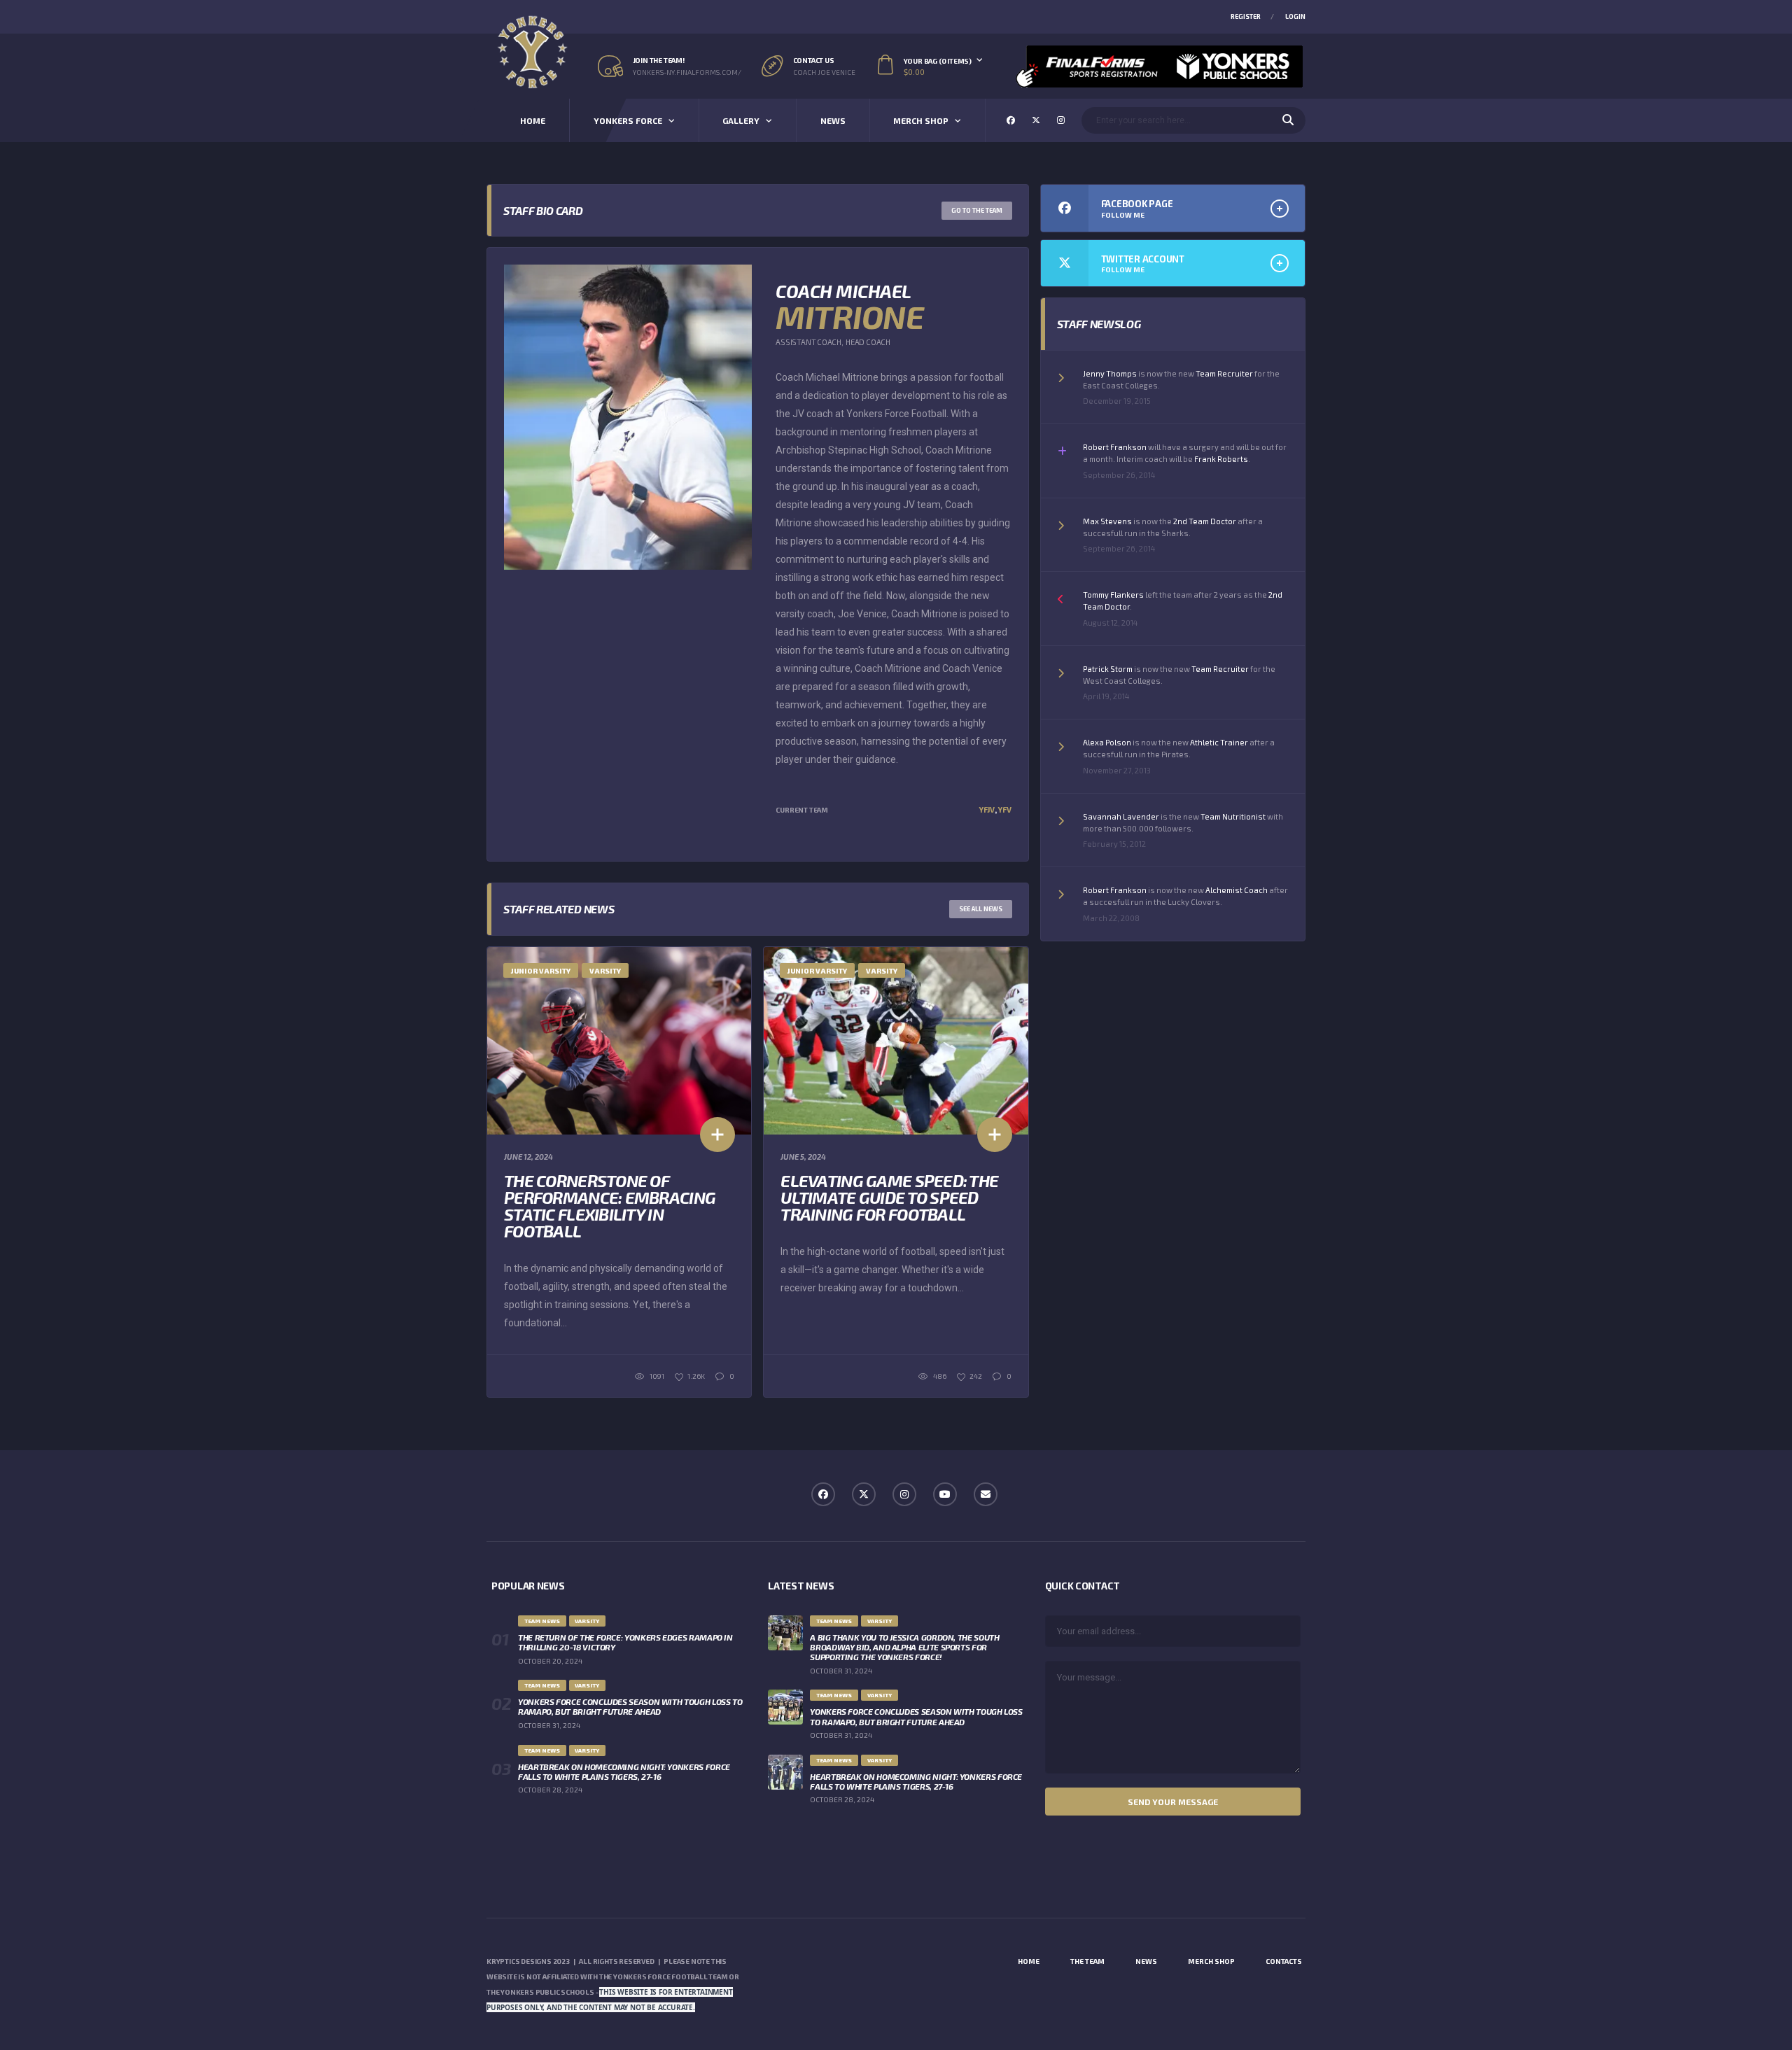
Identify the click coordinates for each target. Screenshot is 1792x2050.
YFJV (986, 809)
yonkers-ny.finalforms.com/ (687, 72)
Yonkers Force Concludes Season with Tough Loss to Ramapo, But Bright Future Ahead (630, 1706)
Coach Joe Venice (824, 72)
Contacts (1284, 1961)
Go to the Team (977, 210)
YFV (1004, 809)
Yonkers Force (628, 120)
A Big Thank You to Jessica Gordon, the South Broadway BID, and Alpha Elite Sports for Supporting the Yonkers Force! (904, 1647)
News (833, 120)
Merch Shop (921, 120)
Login (1295, 16)
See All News (981, 909)
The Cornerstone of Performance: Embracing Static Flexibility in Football (610, 1206)
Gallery (741, 120)
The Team (1087, 1961)
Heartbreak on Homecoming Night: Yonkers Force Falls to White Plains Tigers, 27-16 (624, 1771)
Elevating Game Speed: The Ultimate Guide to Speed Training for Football (889, 1197)
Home (533, 120)
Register (1246, 16)
